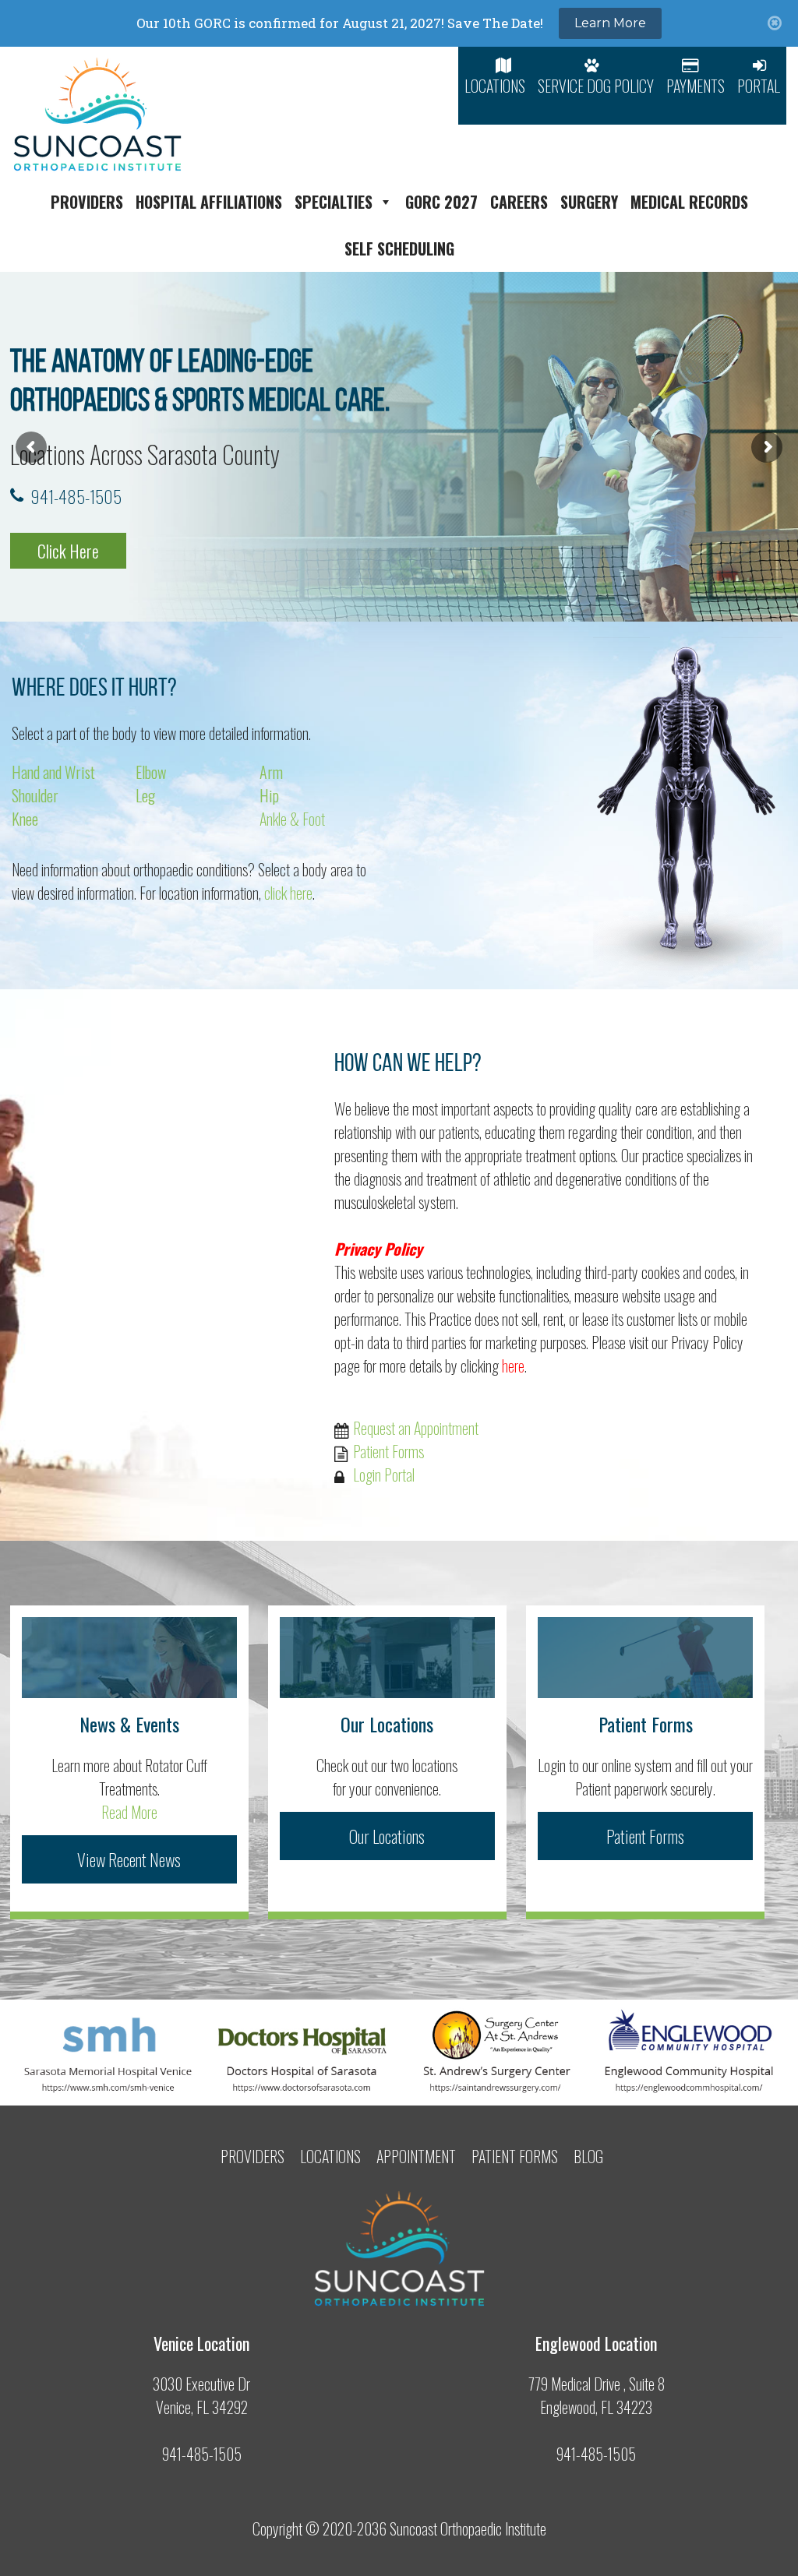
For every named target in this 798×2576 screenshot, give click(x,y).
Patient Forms (388, 1451)
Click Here (68, 551)
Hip (269, 795)
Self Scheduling (399, 248)
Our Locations (387, 1836)
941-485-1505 (76, 496)
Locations (495, 86)
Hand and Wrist (53, 772)
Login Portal (384, 1475)
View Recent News (129, 1859)
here (513, 1366)
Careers (519, 202)
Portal (759, 86)
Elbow (151, 772)
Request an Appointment (416, 1428)
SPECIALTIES (334, 202)
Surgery (589, 202)
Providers (87, 202)
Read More (129, 1812)
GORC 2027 (441, 202)
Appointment (416, 2156)
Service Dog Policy (596, 86)
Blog (588, 2156)
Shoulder (35, 795)
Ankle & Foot (292, 819)
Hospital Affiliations (209, 202)
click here (288, 893)
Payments (696, 86)
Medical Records (689, 202)
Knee (25, 819)
